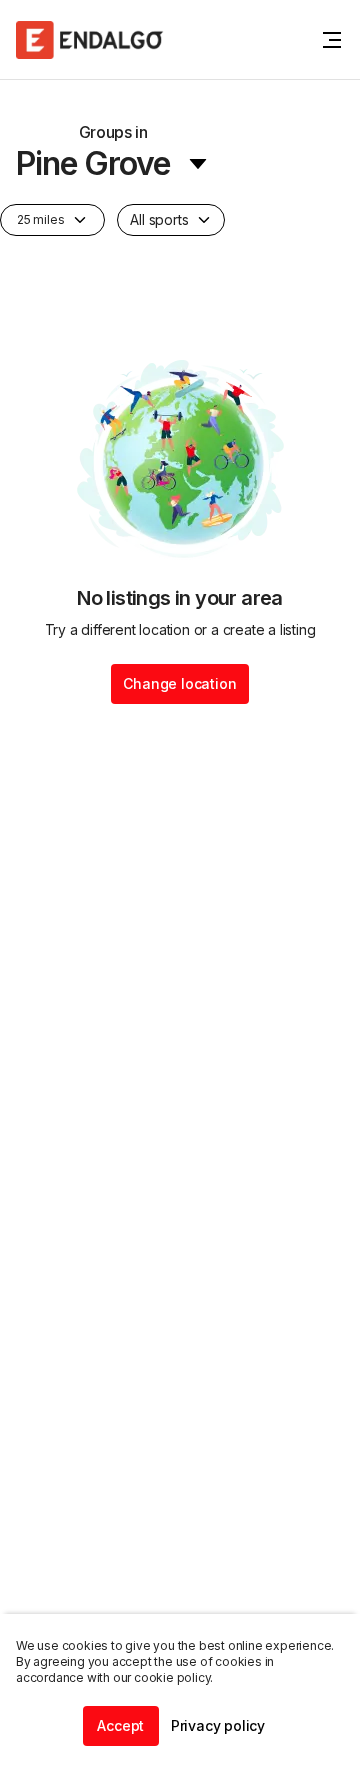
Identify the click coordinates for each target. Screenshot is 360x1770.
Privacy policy (218, 1725)
